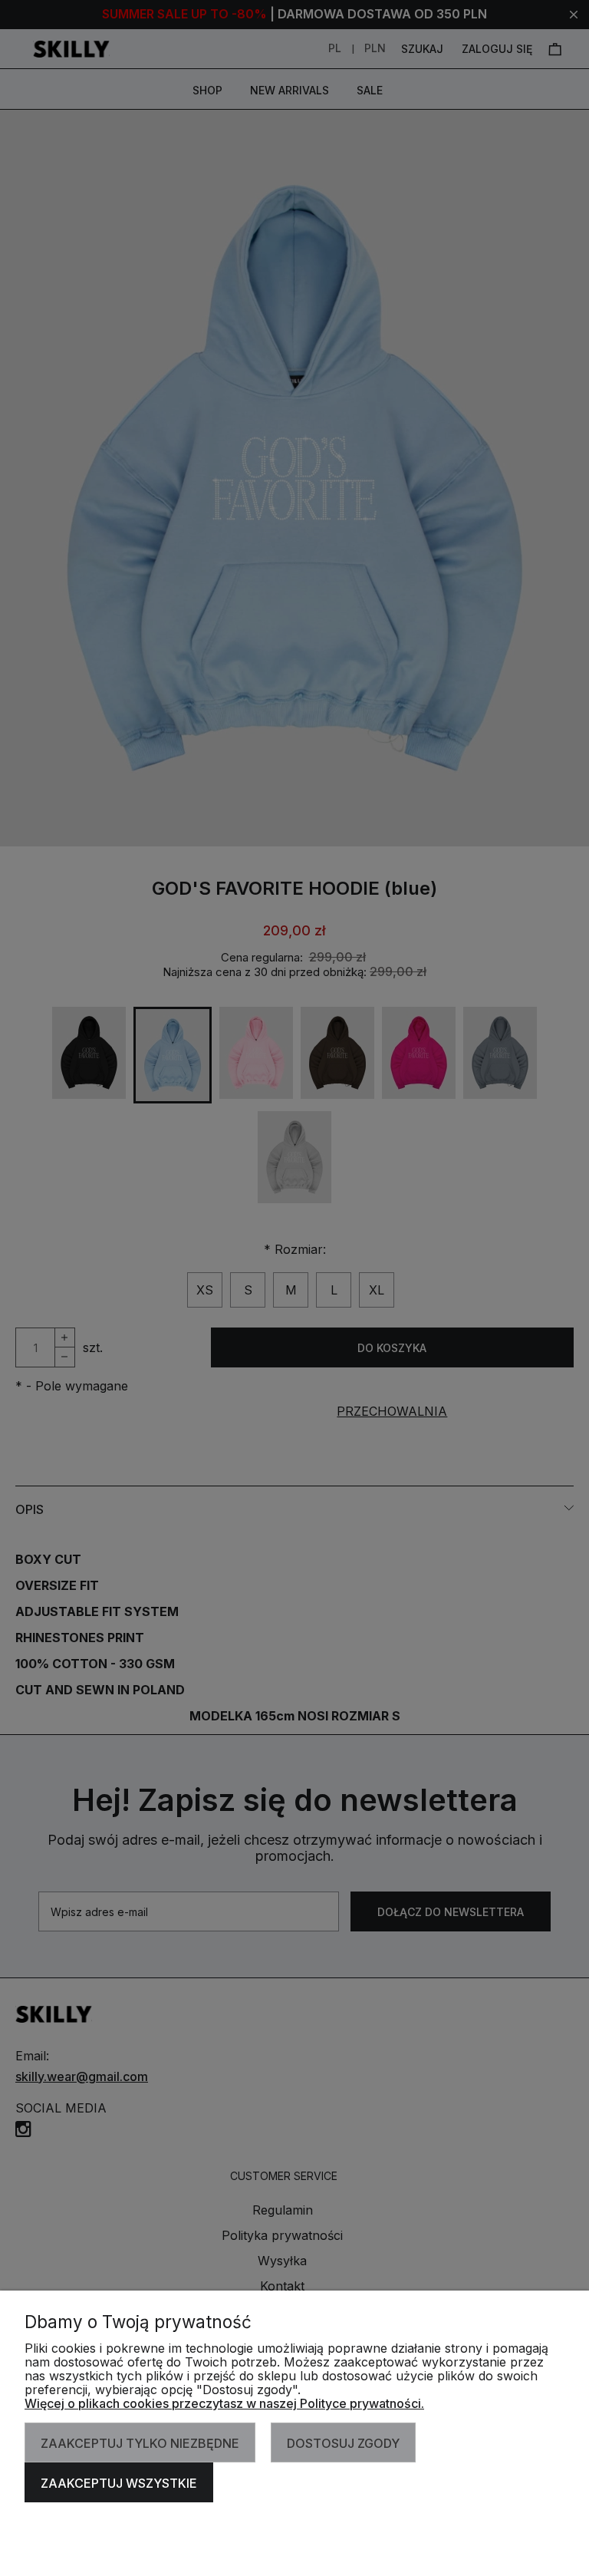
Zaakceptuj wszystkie (119, 2483)
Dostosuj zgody (343, 2443)
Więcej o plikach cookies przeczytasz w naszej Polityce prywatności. (224, 2403)
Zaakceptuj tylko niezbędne (140, 2443)
